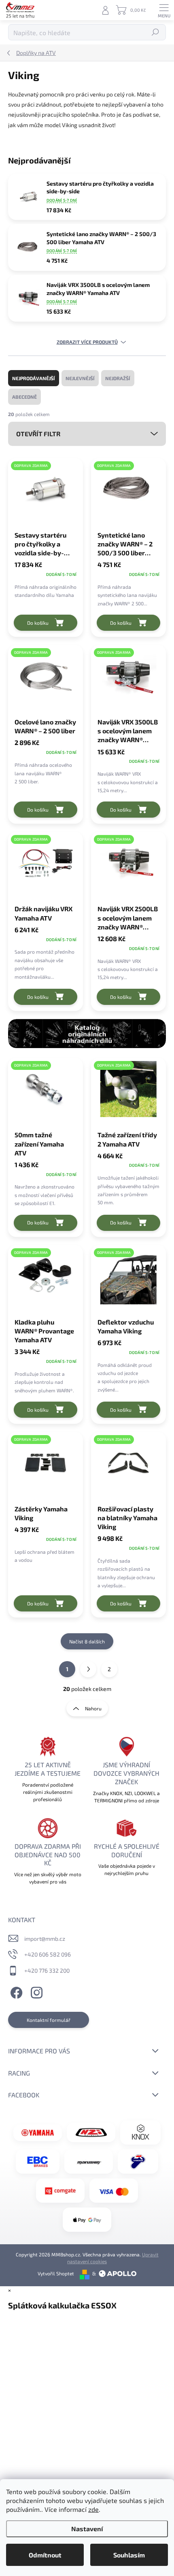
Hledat (156, 32)
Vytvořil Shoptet (56, 2273)
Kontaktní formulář (49, 2020)
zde (93, 2509)
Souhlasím (129, 2555)
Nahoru (93, 1708)
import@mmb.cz (45, 1939)
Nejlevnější (80, 378)
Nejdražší (118, 378)
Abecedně (24, 397)
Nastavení (87, 2529)
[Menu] (164, 10)
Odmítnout (45, 2555)
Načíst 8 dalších (87, 1641)
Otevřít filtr (38, 434)
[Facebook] (15, 1991)
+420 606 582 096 (48, 1954)
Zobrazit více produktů (87, 342)
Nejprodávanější (34, 378)
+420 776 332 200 (47, 1970)
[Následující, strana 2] (88, 1669)
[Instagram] (35, 1991)
